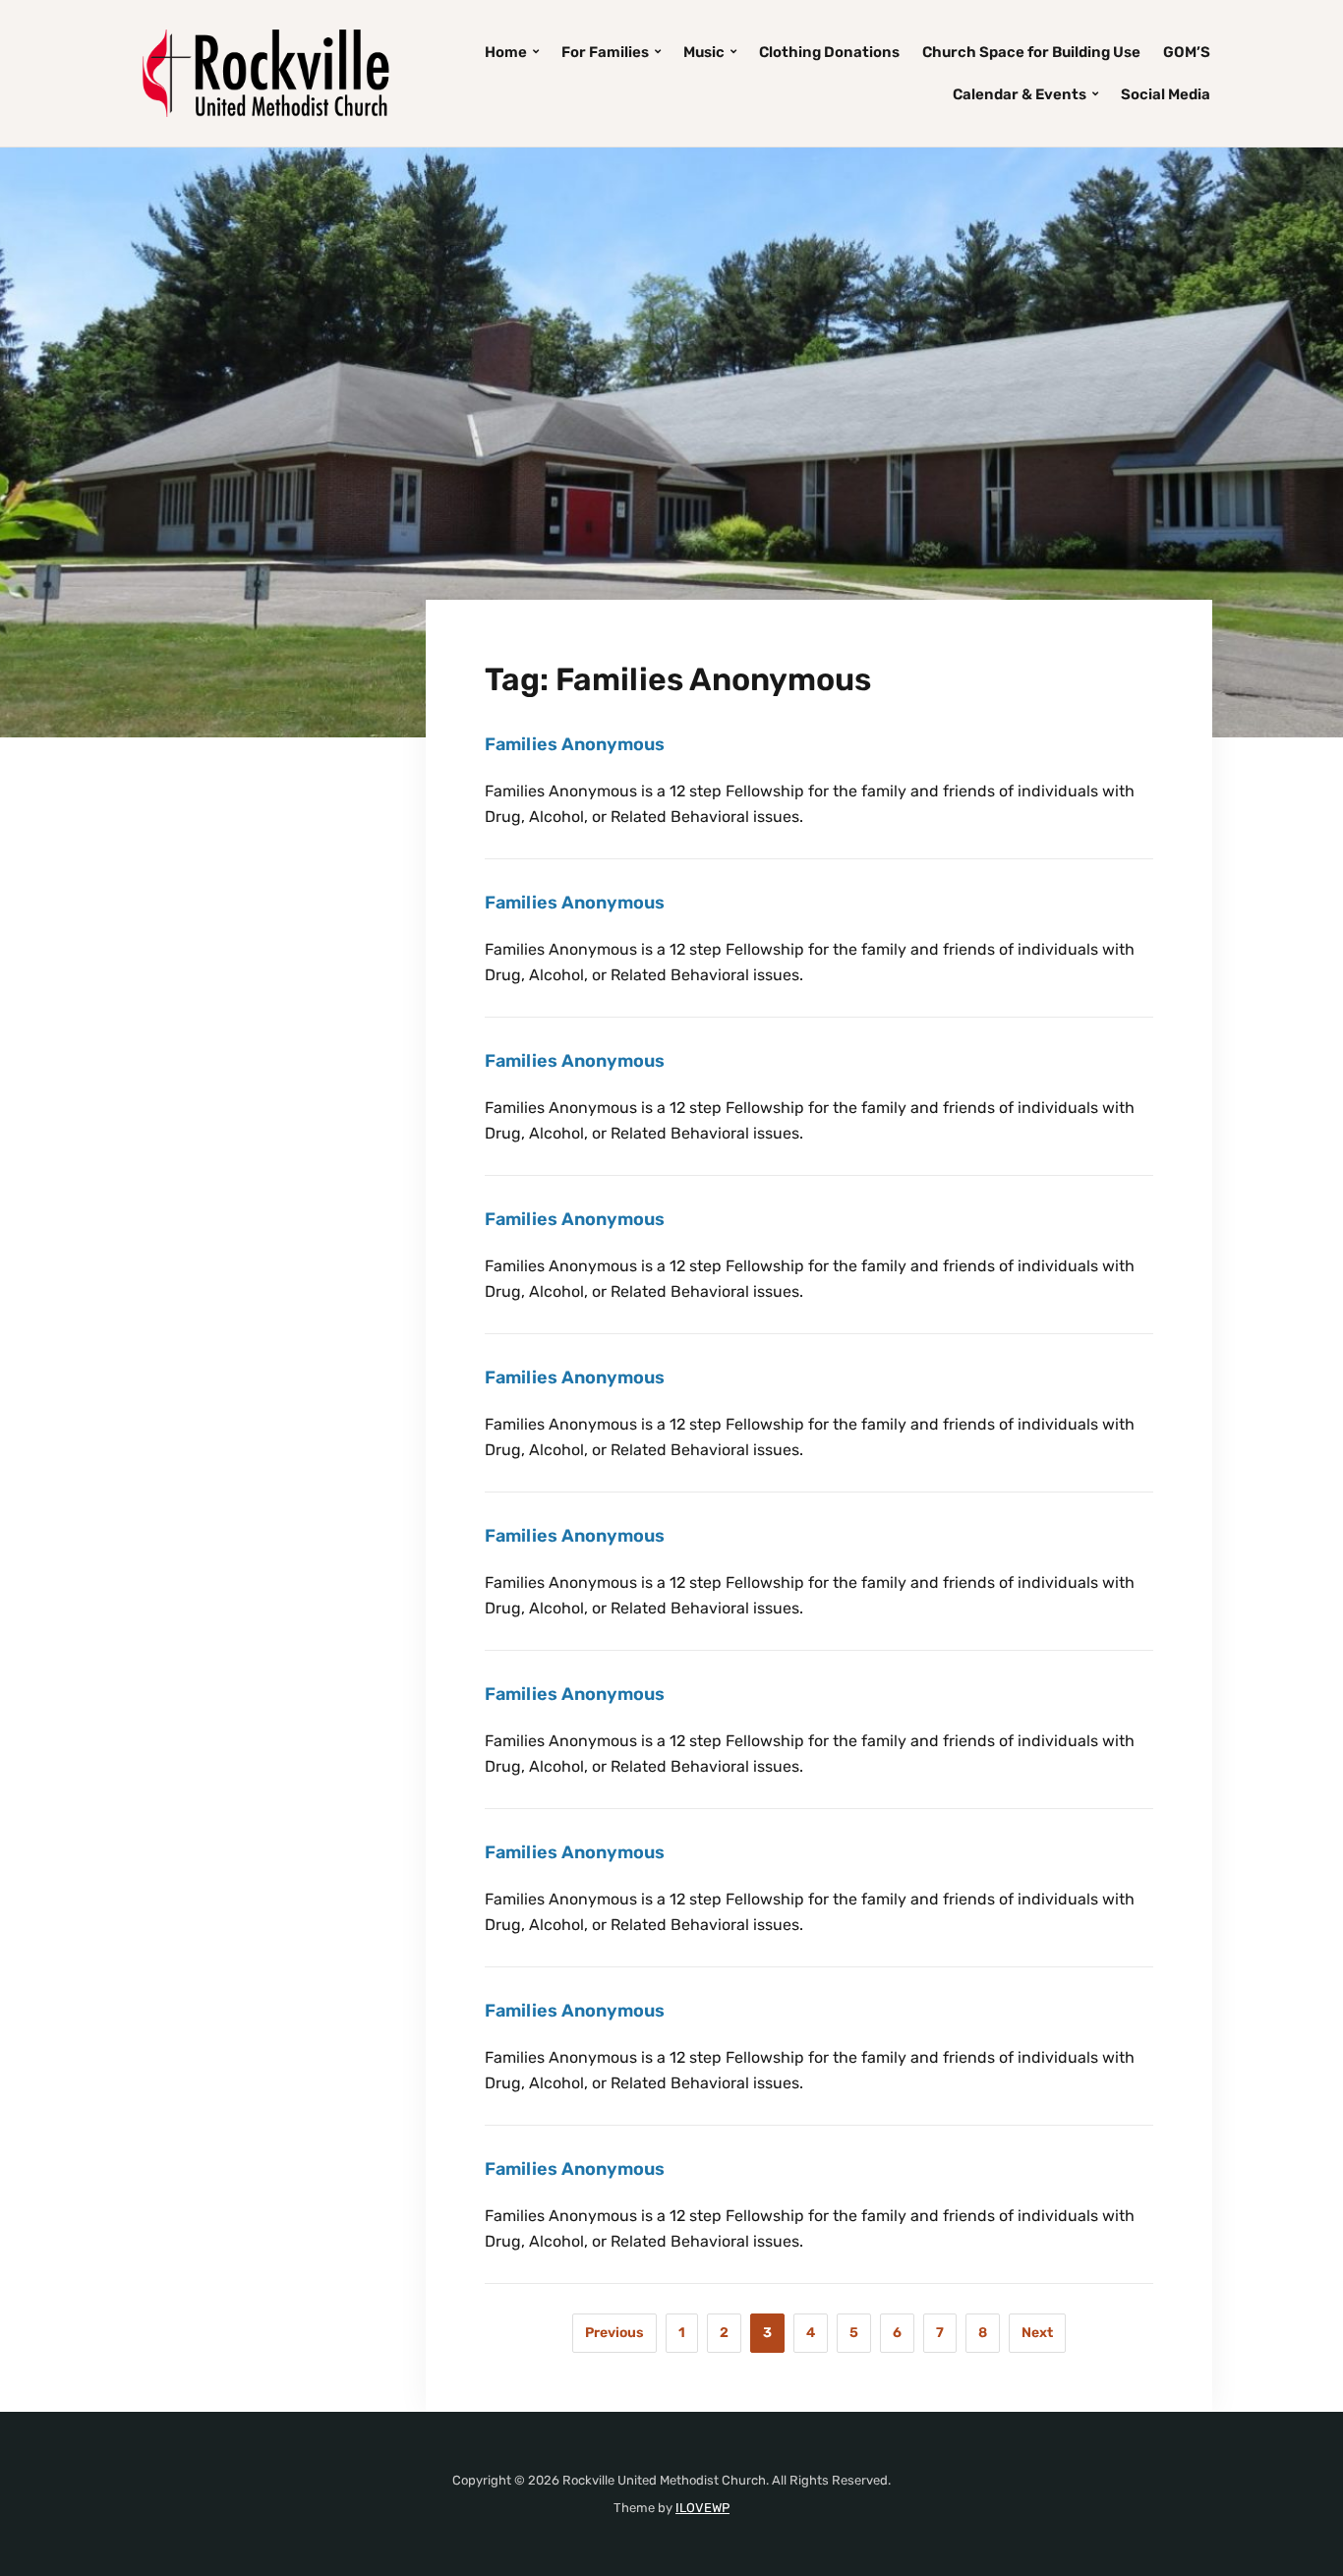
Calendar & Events (1020, 94)
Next (1037, 2333)
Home (506, 52)
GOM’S (1187, 52)
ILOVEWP (702, 2508)
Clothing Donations (829, 52)
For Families (605, 52)
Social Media (1166, 94)
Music (704, 52)
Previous (614, 2333)
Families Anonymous (575, 744)
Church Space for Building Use (1031, 52)
